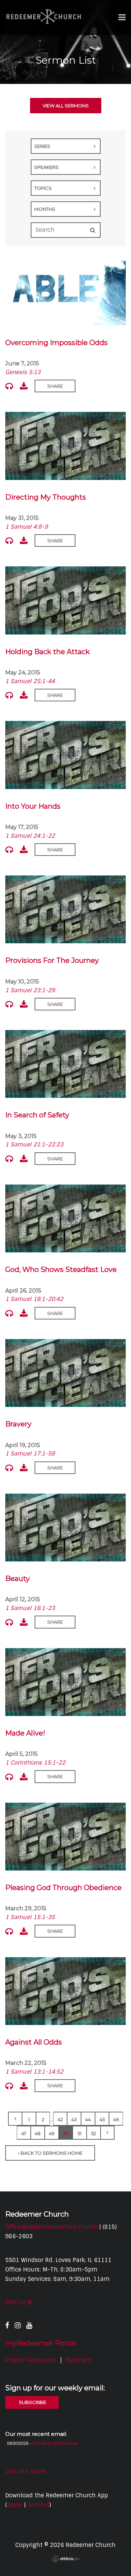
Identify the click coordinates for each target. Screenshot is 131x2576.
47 (24, 2133)
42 (60, 2119)
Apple (15, 2505)
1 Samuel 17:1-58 (30, 1454)
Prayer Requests (31, 2360)
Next (108, 2133)
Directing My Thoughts (46, 497)
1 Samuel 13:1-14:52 (34, 2072)
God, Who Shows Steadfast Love (61, 1269)
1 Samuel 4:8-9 (27, 527)
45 (102, 2119)
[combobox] (66, 146)
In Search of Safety (37, 1115)
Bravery (18, 1424)
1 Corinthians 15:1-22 (35, 1763)
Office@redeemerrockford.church (51, 2227)
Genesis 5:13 (23, 372)
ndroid (40, 2505)
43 (74, 2119)
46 (116, 2119)
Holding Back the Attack (48, 652)
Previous (15, 2119)
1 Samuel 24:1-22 (30, 836)
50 (66, 2133)
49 (52, 2133)
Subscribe (32, 2402)
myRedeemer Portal (41, 2343)
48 (38, 2133)
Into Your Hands (33, 806)
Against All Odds (34, 2042)
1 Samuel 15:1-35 (30, 1917)
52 (94, 2133)
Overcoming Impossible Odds (56, 343)
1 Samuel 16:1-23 (30, 1608)
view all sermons (66, 106)
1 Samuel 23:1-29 (30, 990)
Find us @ (19, 2302)
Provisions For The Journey (52, 960)
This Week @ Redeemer (55, 2443)
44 (88, 2119)
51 (79, 2133)
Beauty (17, 1579)
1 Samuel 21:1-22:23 (34, 1144)
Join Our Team (26, 2472)
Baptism (79, 2360)
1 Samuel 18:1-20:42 (34, 1299)
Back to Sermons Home (51, 2153)
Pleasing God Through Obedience (63, 1888)
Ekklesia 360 (66, 2559)
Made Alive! (25, 1733)
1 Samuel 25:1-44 (30, 681)
